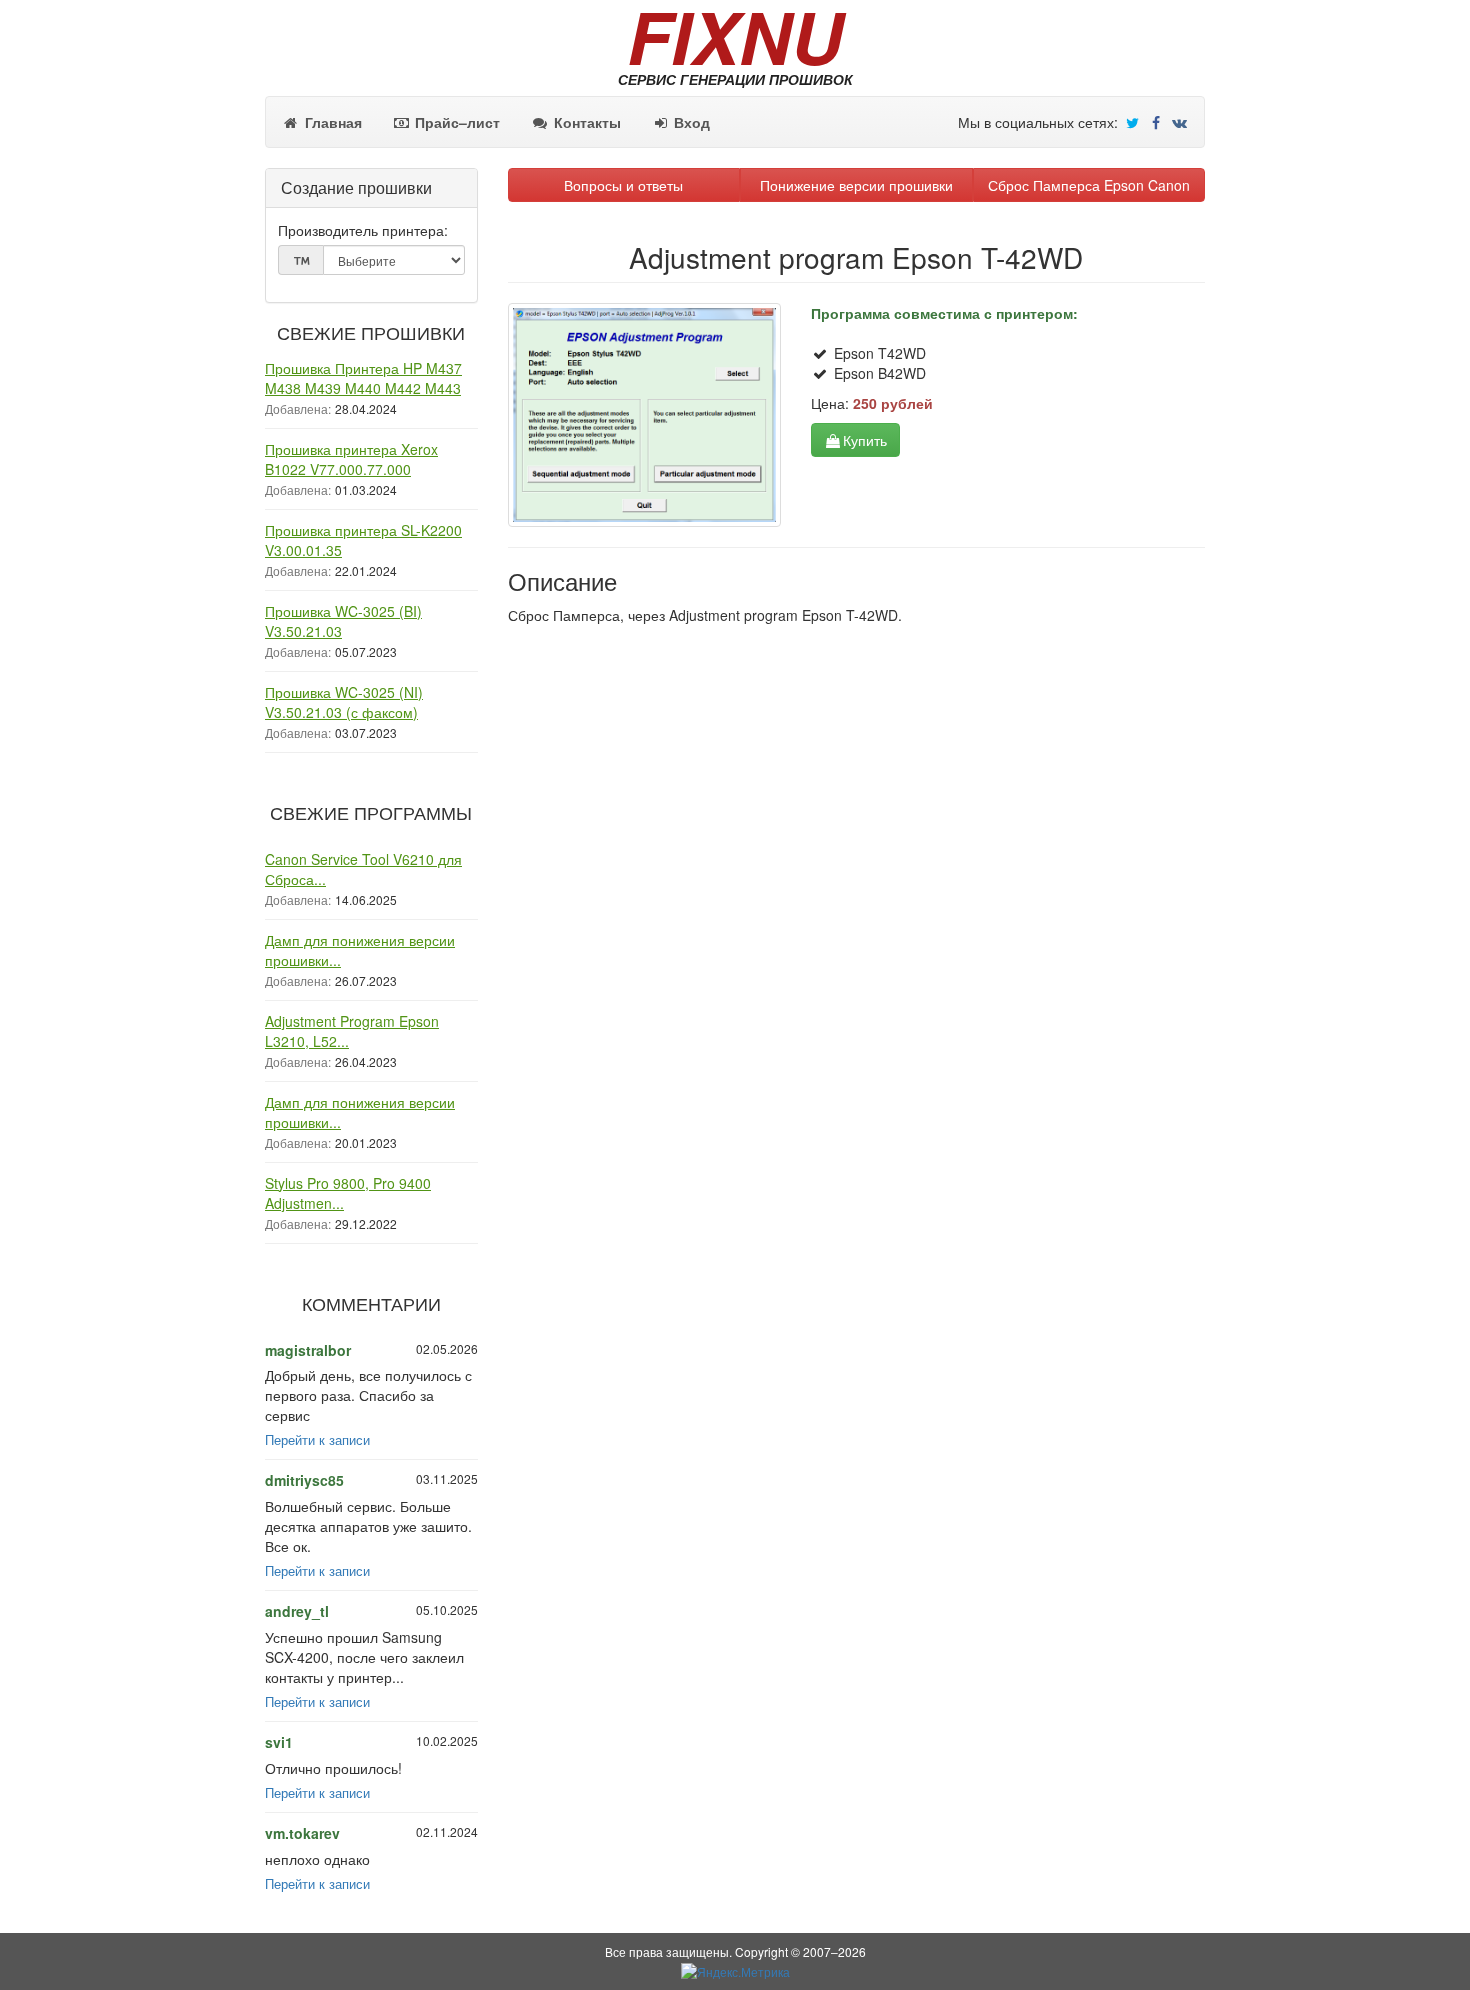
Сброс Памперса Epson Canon (1089, 185)
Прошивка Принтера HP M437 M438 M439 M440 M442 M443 (363, 378)
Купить (865, 440)
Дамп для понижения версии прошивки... (360, 950)
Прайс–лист (455, 122)
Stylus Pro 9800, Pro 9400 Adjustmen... (348, 1193)
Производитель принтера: (363, 230)
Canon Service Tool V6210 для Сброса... (363, 869)
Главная (331, 122)
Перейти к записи (317, 1440)
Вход (690, 122)
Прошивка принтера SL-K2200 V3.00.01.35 (363, 540)
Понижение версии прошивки (856, 185)
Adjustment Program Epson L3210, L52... (352, 1031)
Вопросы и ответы (623, 185)
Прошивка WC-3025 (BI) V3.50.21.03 (343, 621)
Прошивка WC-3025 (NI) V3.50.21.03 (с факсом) (344, 702)
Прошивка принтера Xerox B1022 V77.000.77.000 (351, 459)
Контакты (585, 122)
